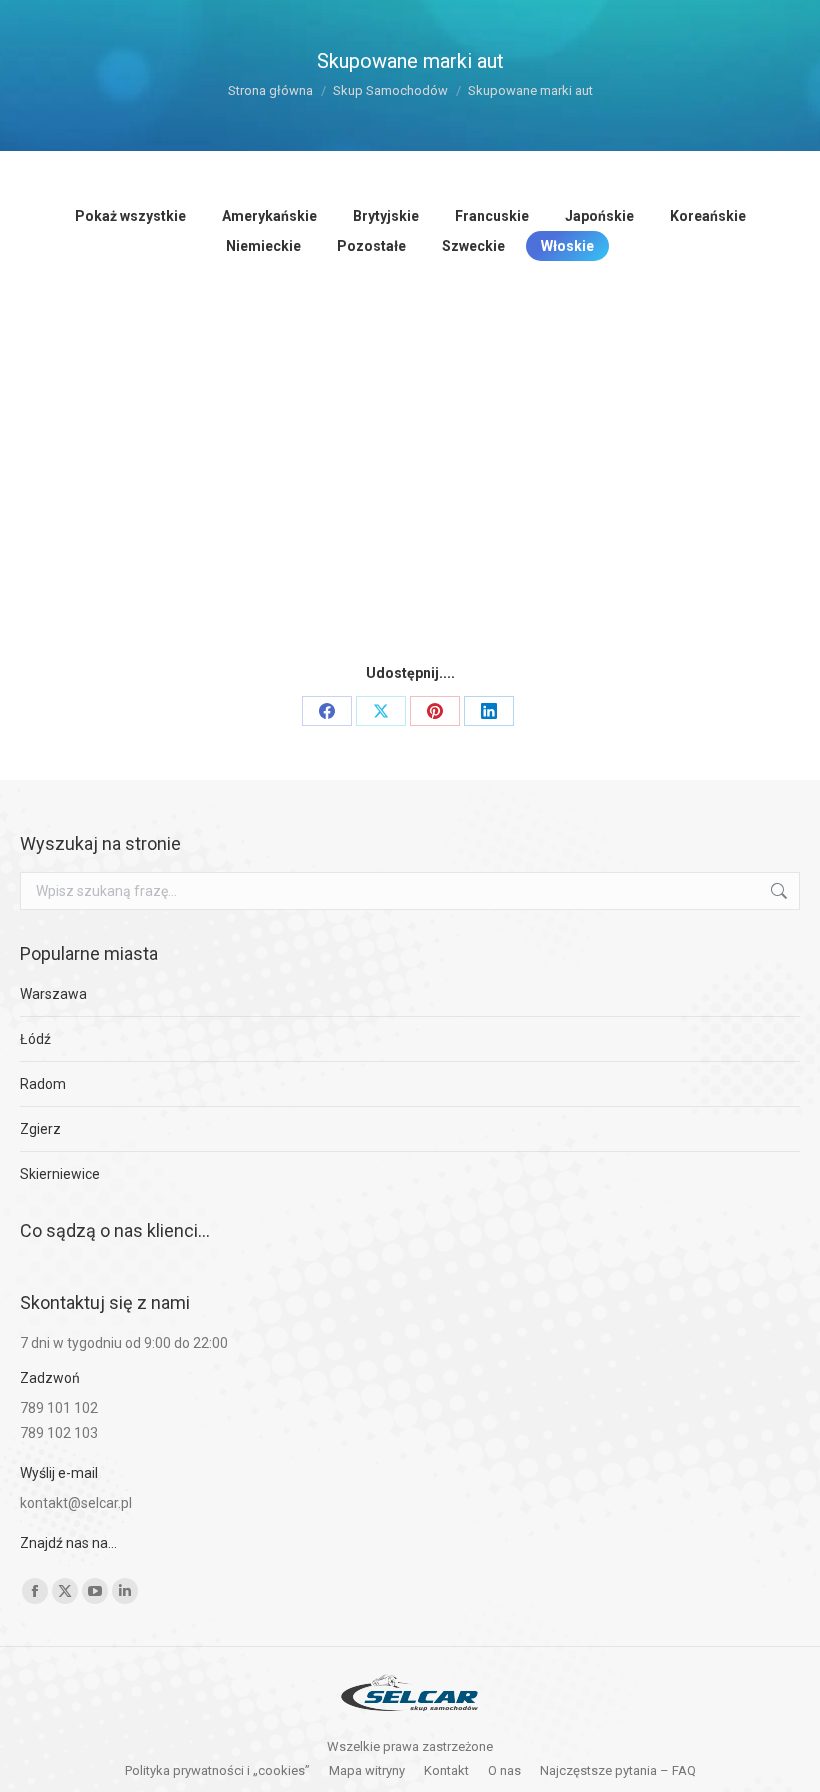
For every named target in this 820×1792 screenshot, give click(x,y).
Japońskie (599, 216)
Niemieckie (263, 246)
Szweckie (473, 246)
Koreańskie (708, 216)
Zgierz (40, 1129)
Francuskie (492, 216)
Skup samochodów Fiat (570, 517)
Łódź (35, 1039)
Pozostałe (371, 246)
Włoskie (567, 246)
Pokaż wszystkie (130, 216)
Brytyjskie (386, 216)
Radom (43, 1084)
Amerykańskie (269, 216)
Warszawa (53, 994)
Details (190, 458)
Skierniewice (60, 1174)
